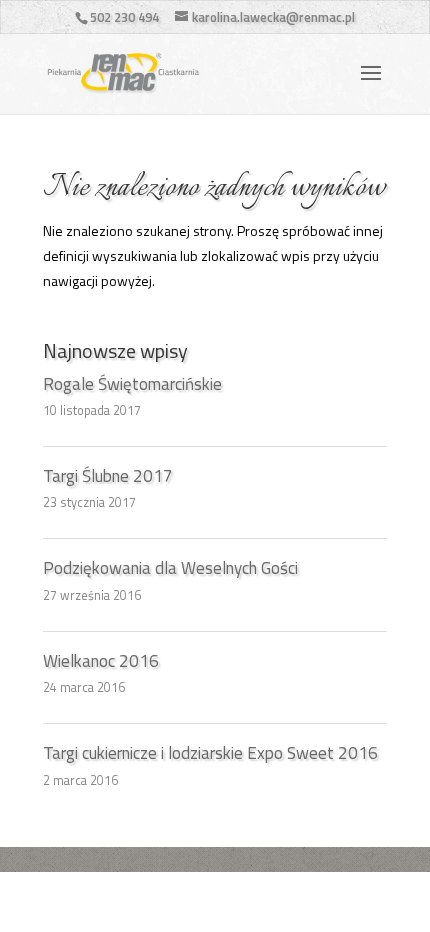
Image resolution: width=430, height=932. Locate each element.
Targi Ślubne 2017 (108, 476)
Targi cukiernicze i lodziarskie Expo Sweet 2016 (210, 753)
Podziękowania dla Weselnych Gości (170, 568)
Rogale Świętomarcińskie (132, 384)
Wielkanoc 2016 (101, 661)
